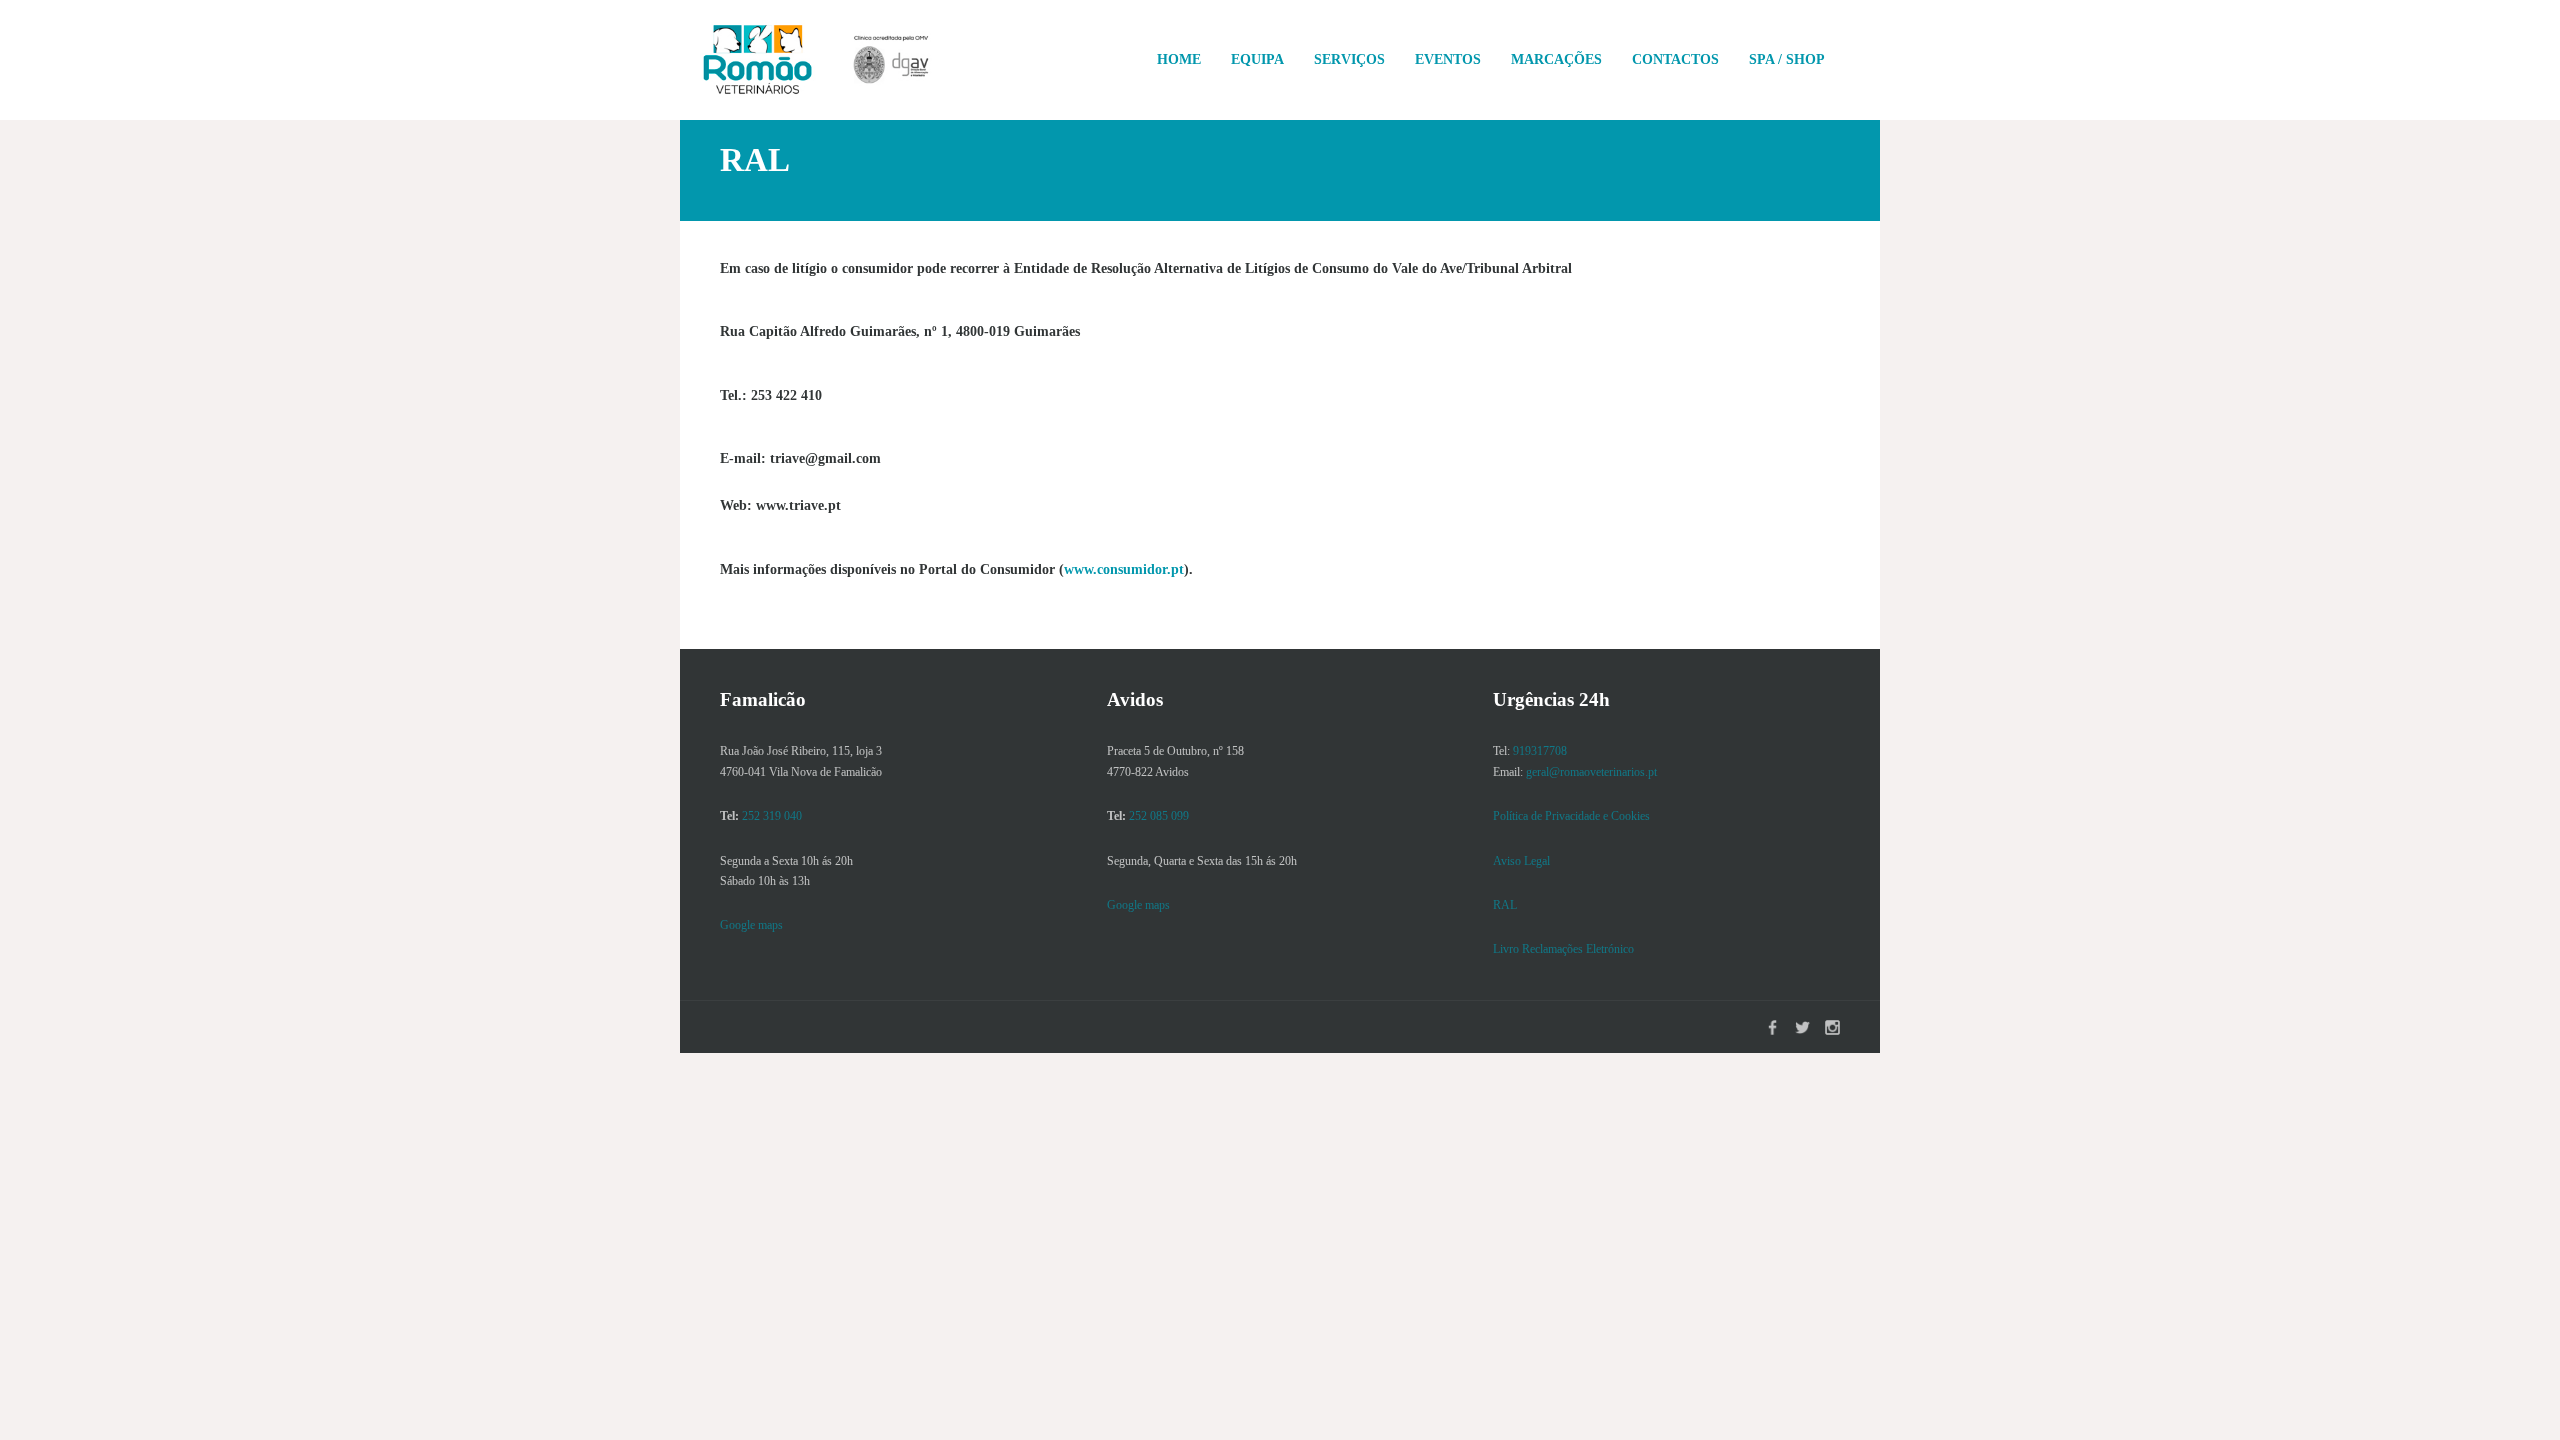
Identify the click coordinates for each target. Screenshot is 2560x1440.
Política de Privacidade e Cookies (1571, 816)
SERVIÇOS (1349, 59)
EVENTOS (1448, 59)
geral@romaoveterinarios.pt (1591, 772)
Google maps (751, 925)
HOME (1179, 59)
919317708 (1540, 751)
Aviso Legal (1521, 861)
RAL (1505, 905)
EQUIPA (1257, 59)
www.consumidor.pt (1124, 569)
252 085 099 (1159, 816)
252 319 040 (772, 816)
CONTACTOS (1675, 59)
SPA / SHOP (1787, 59)
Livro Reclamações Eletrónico (1563, 949)
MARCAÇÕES (1556, 59)
